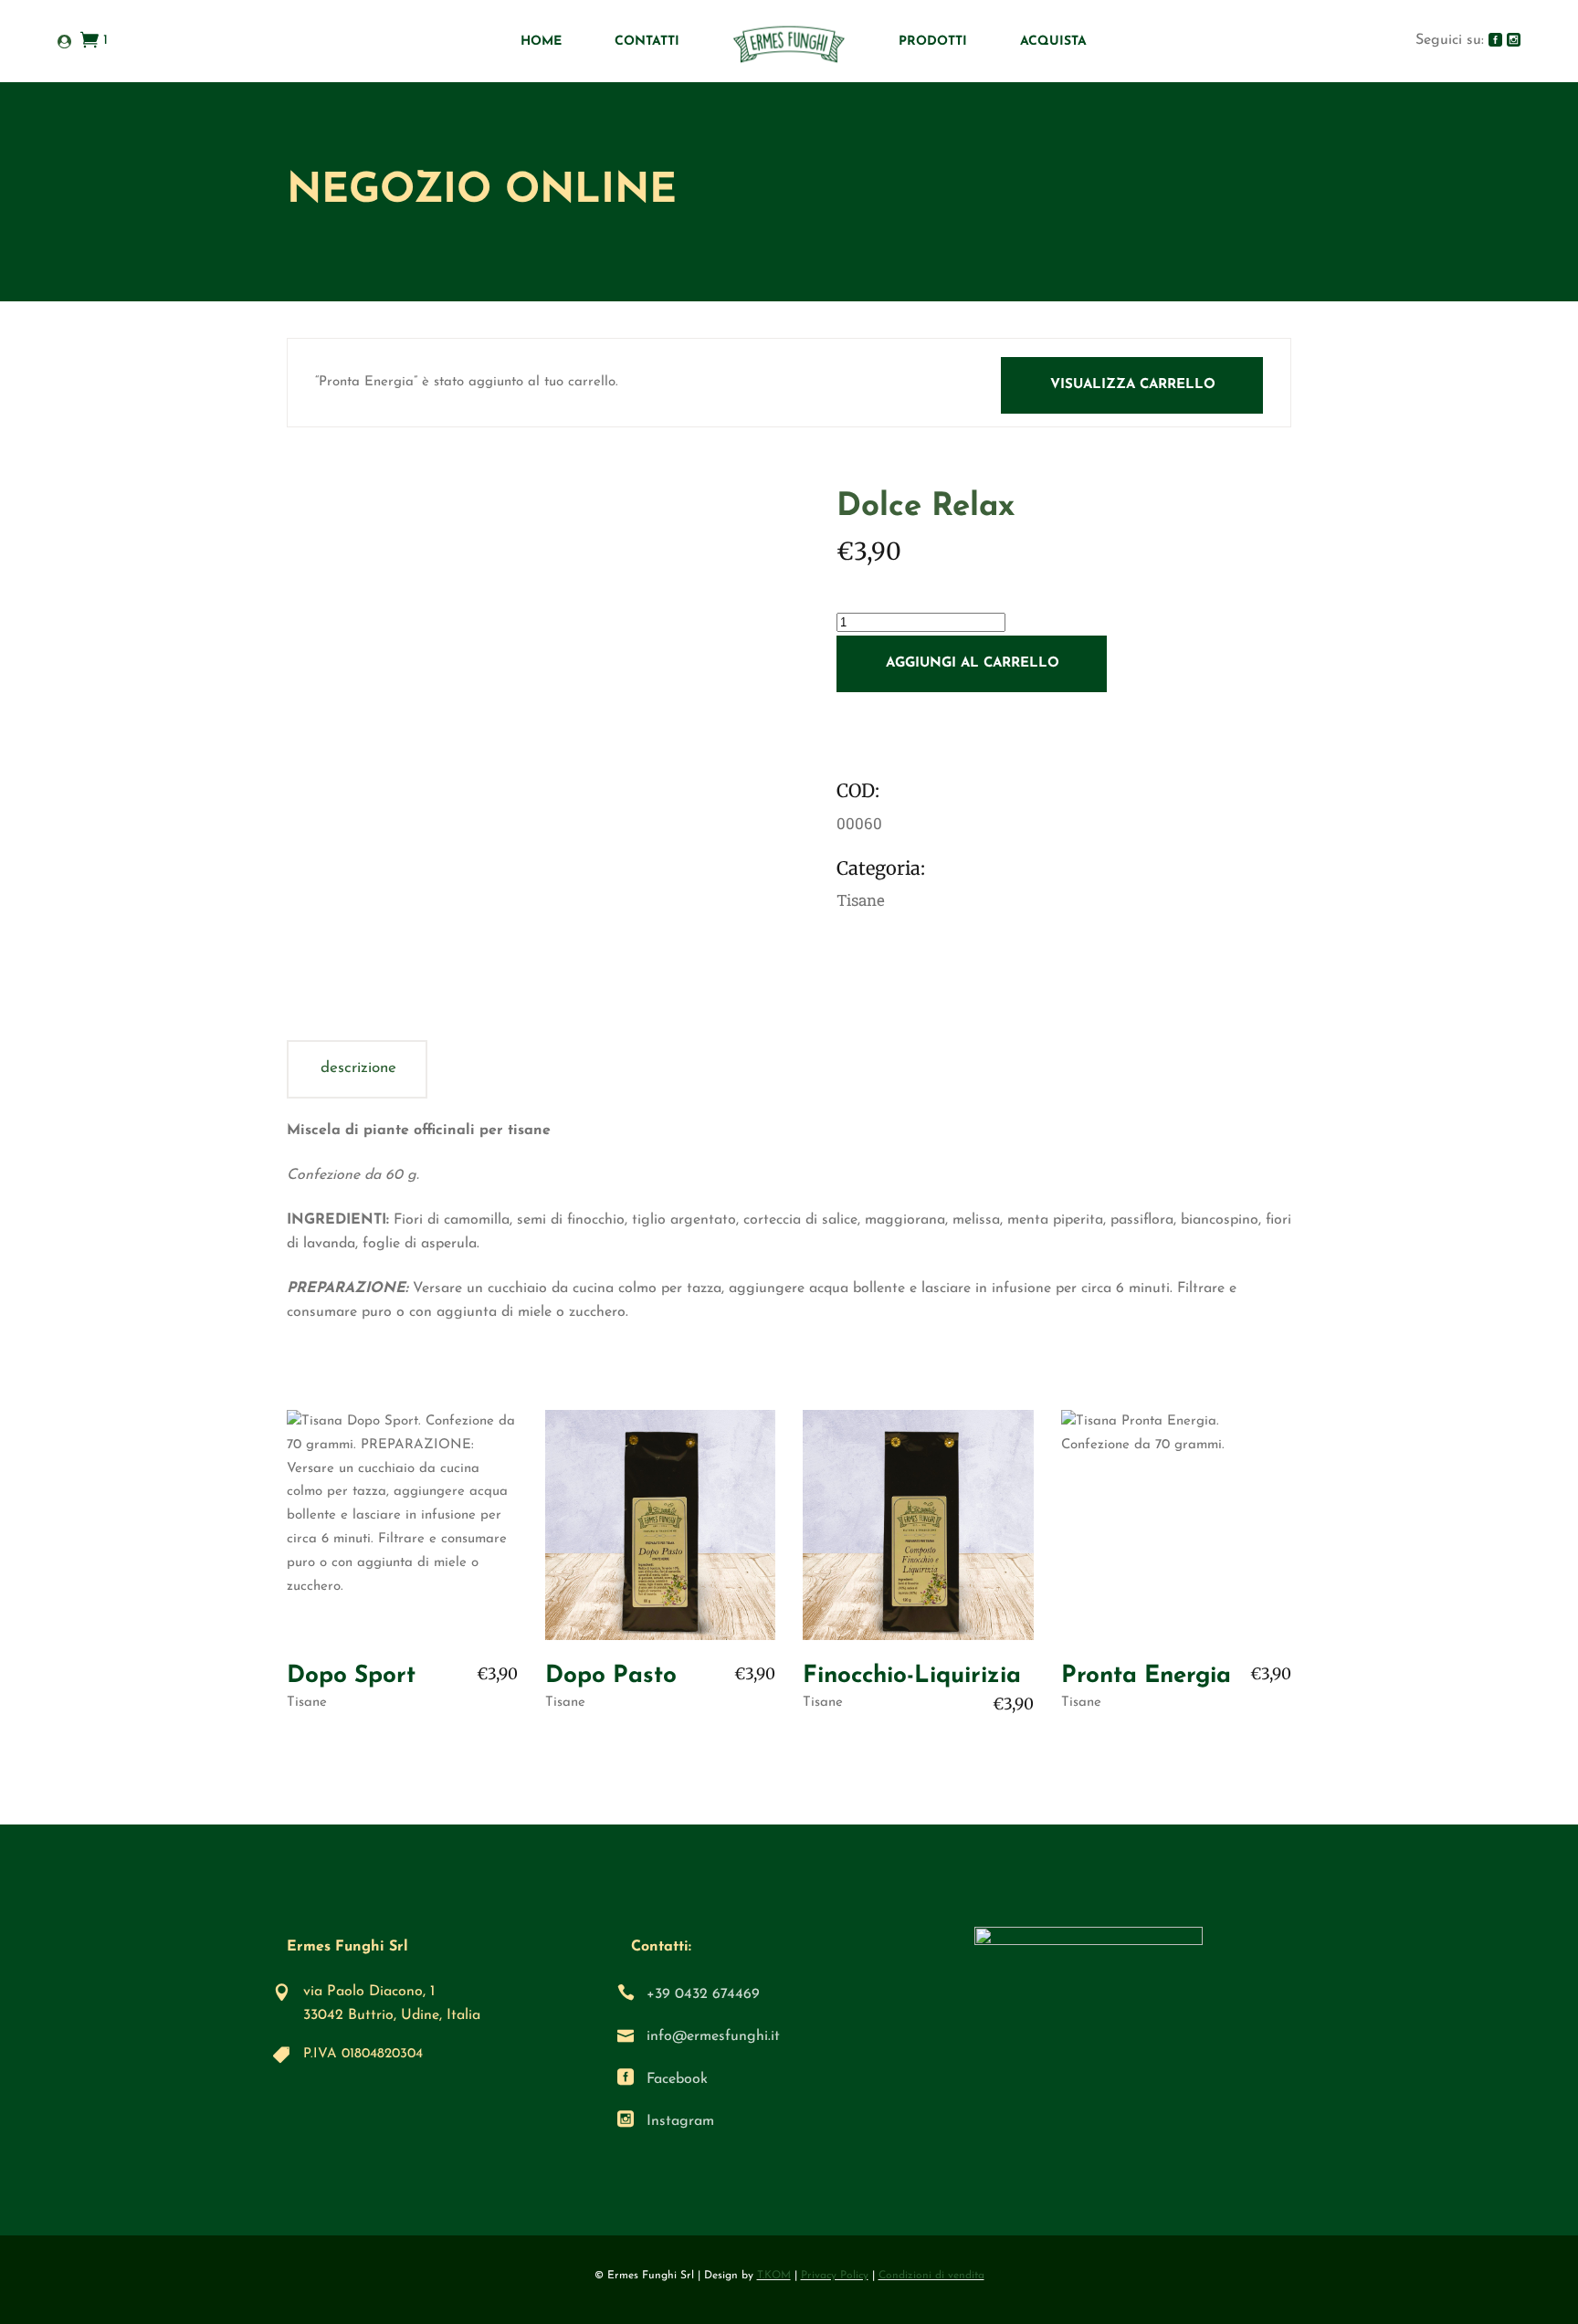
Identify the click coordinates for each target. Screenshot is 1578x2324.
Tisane (307, 1703)
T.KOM (774, 2276)
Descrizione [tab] (358, 1068)
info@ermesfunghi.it (713, 2036)
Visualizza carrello (1133, 385)
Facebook (677, 2079)
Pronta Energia (1146, 1676)
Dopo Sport (351, 1676)
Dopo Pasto (611, 1676)
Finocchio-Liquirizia (912, 1676)
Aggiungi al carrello (973, 663)
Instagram (680, 2121)
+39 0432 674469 (703, 1994)
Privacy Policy (835, 2276)
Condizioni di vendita (931, 2276)
